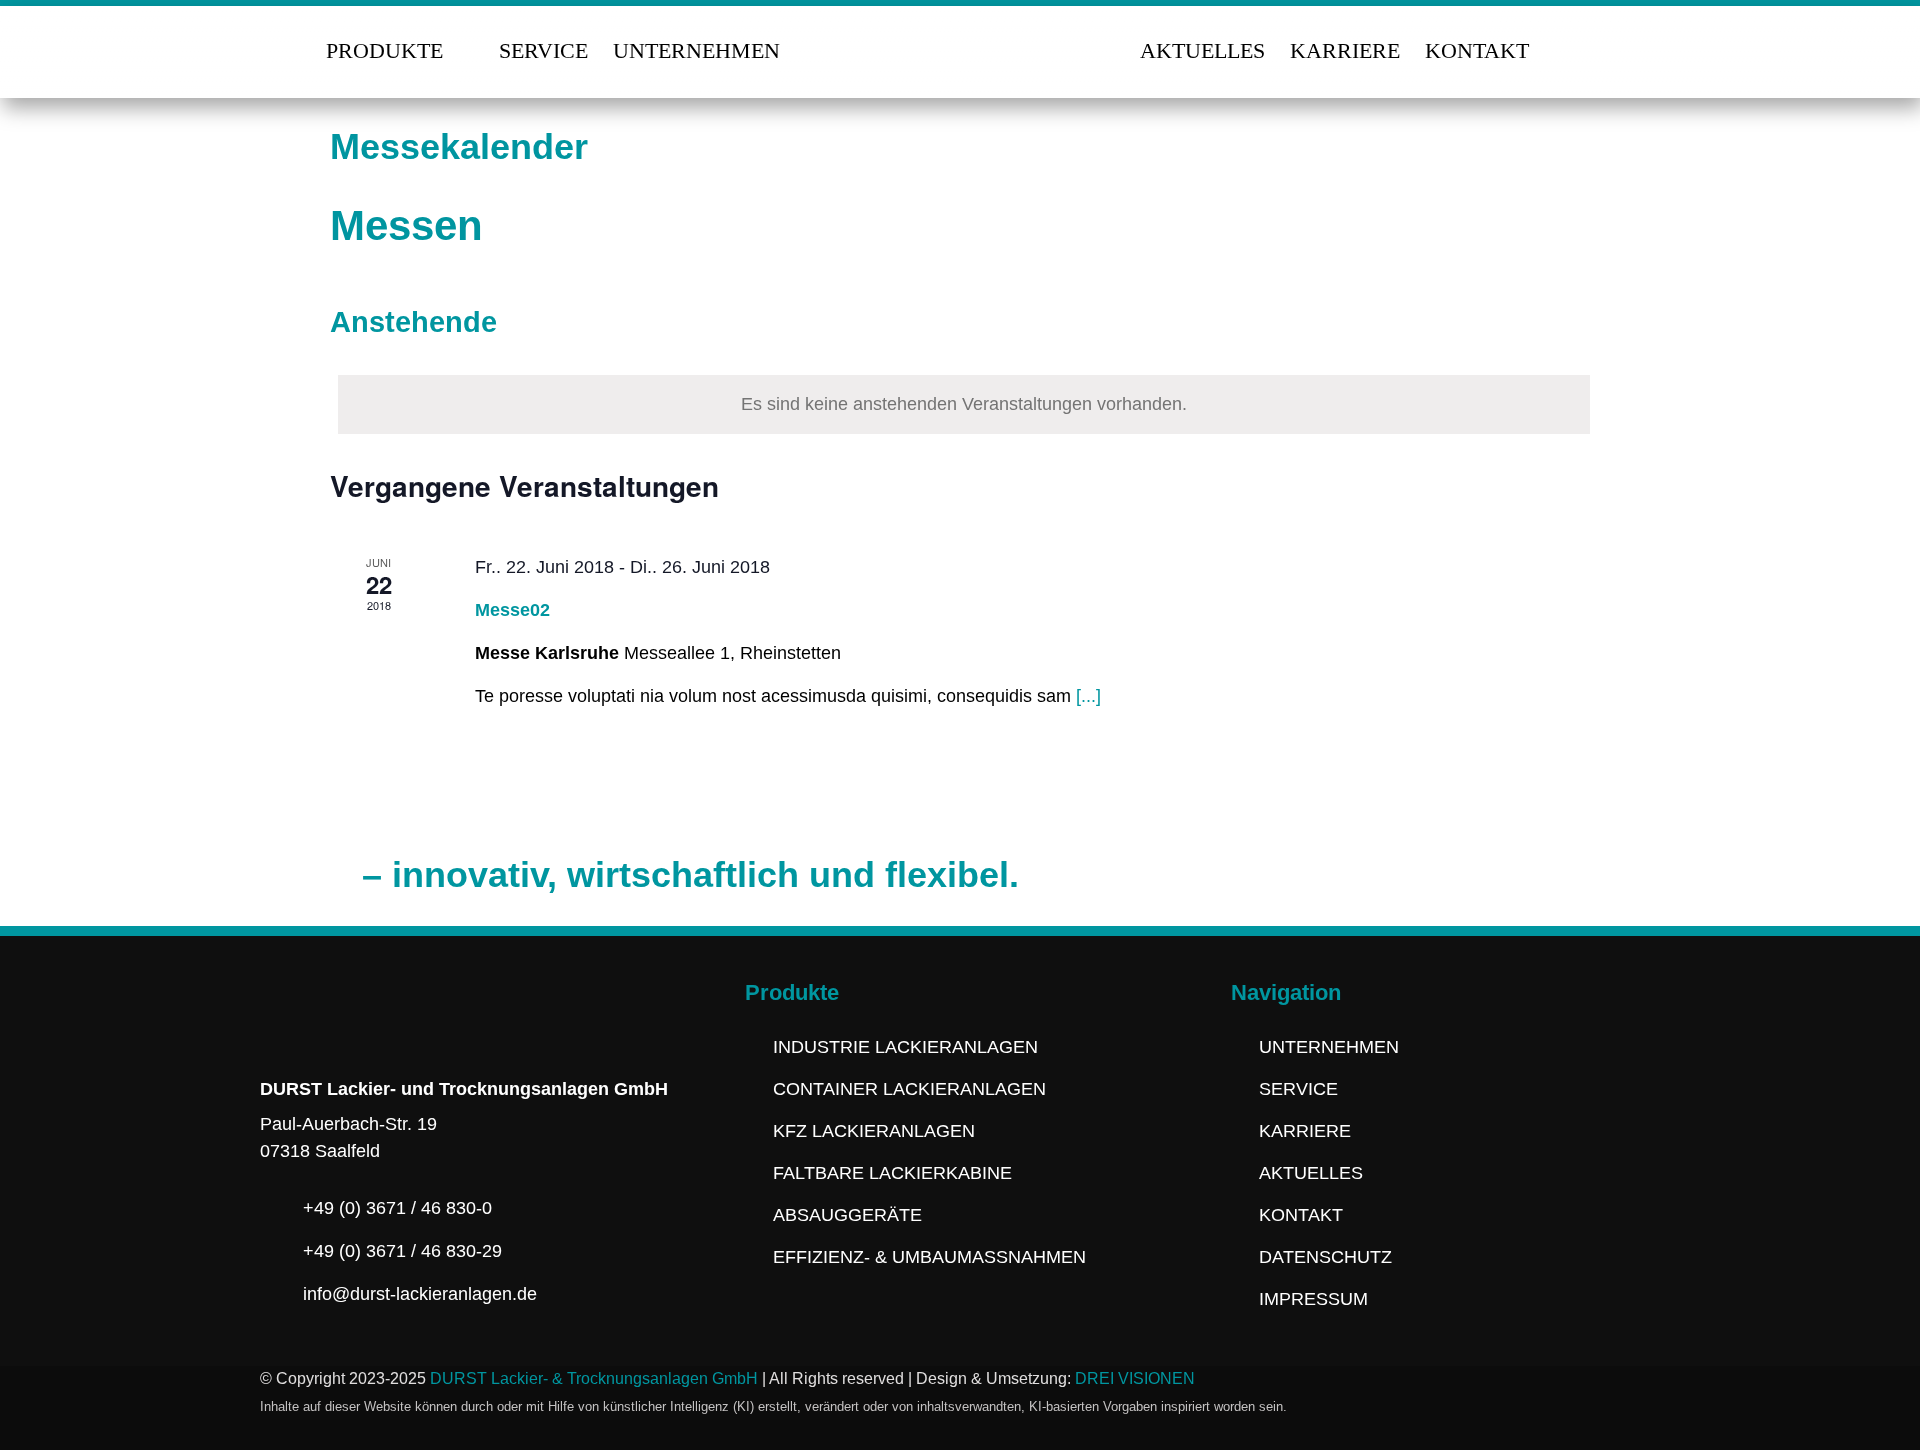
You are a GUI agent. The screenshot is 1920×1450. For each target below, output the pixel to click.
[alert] (964, 404)
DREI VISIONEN (1135, 1378)
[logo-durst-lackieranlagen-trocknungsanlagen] (960, 30)
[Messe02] (1396, 651)
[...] (1088, 696)
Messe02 (512, 610)
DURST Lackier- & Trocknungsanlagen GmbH (594, 1378)
